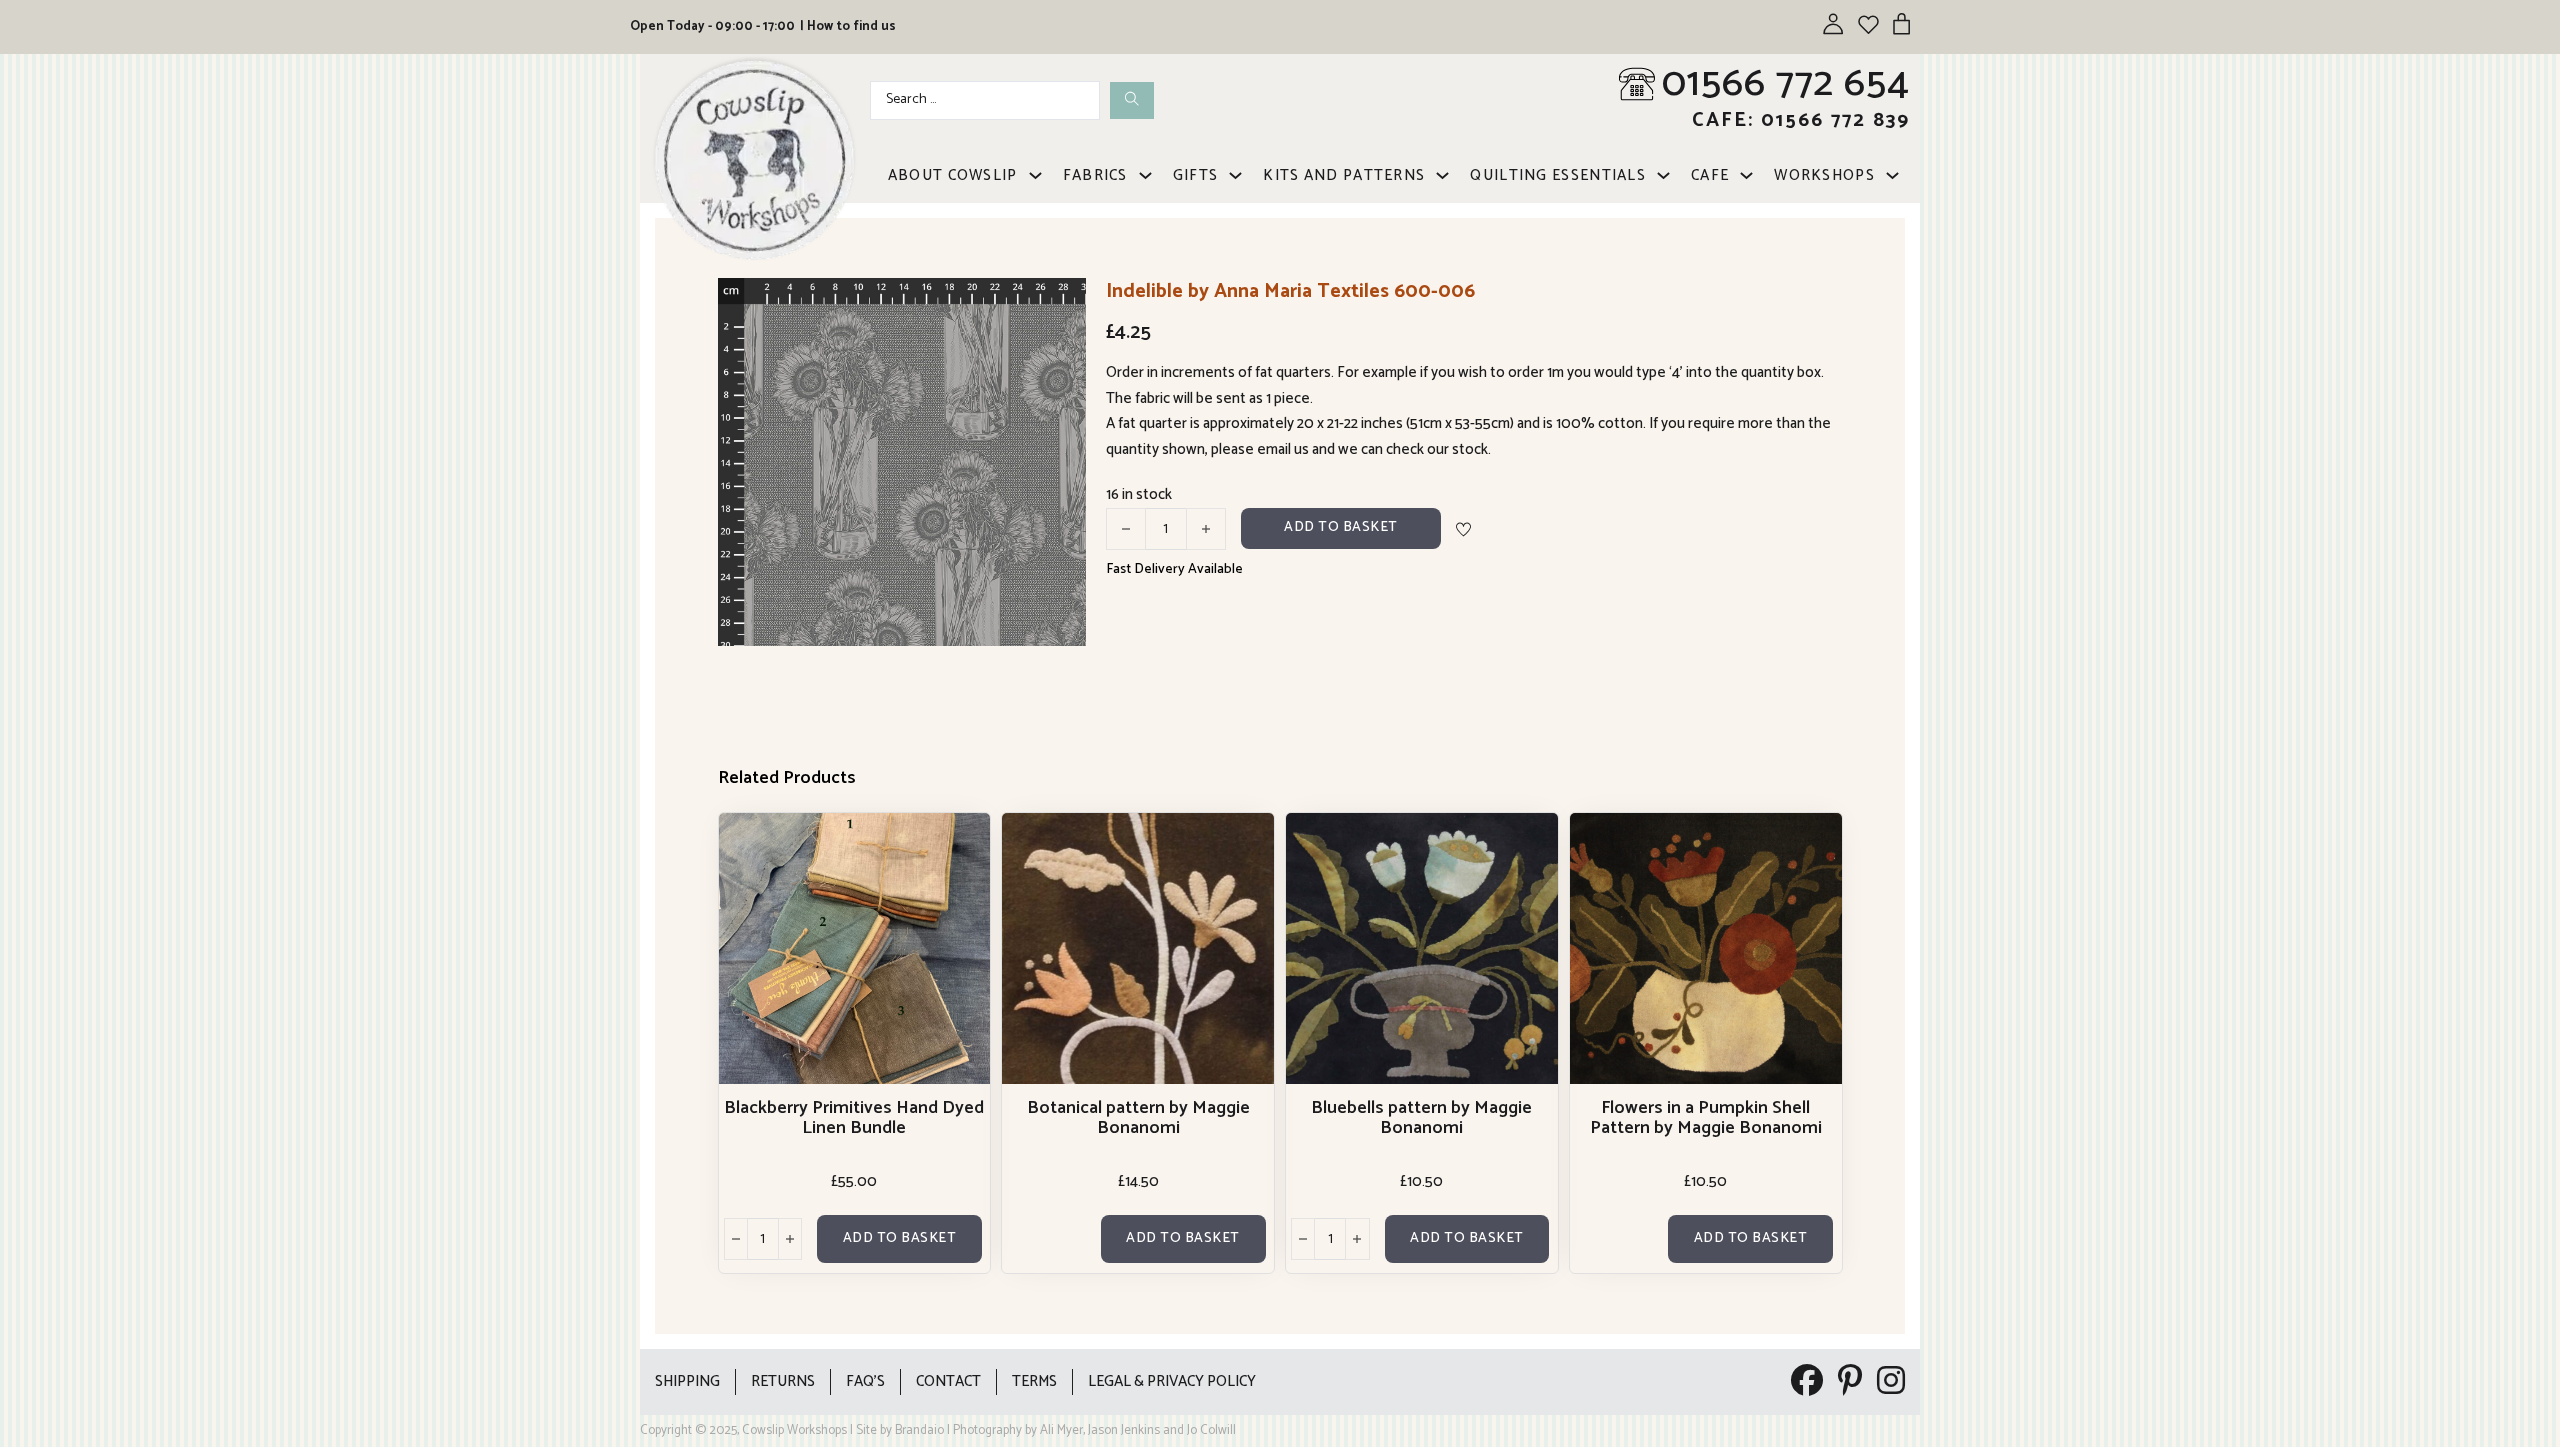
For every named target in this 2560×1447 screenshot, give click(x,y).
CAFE (1710, 175)
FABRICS (1095, 175)
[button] (1059, 305)
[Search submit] (1132, 100)
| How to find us (848, 26)
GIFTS (1196, 175)
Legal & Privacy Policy (1172, 1381)
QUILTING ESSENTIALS (1558, 175)
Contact (948, 1381)
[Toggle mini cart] (1901, 23)
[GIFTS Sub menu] (1235, 175)
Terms (1034, 1381)
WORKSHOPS (1824, 175)
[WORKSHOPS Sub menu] (1892, 175)
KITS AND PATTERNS (1344, 175)
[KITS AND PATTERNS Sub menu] (1442, 175)
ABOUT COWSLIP (953, 175)
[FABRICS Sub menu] (1145, 175)
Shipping (687, 1381)
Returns (783, 1381)
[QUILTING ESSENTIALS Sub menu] (1663, 175)
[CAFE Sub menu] (1746, 175)
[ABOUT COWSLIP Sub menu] (1035, 175)
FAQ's (865, 1381)
